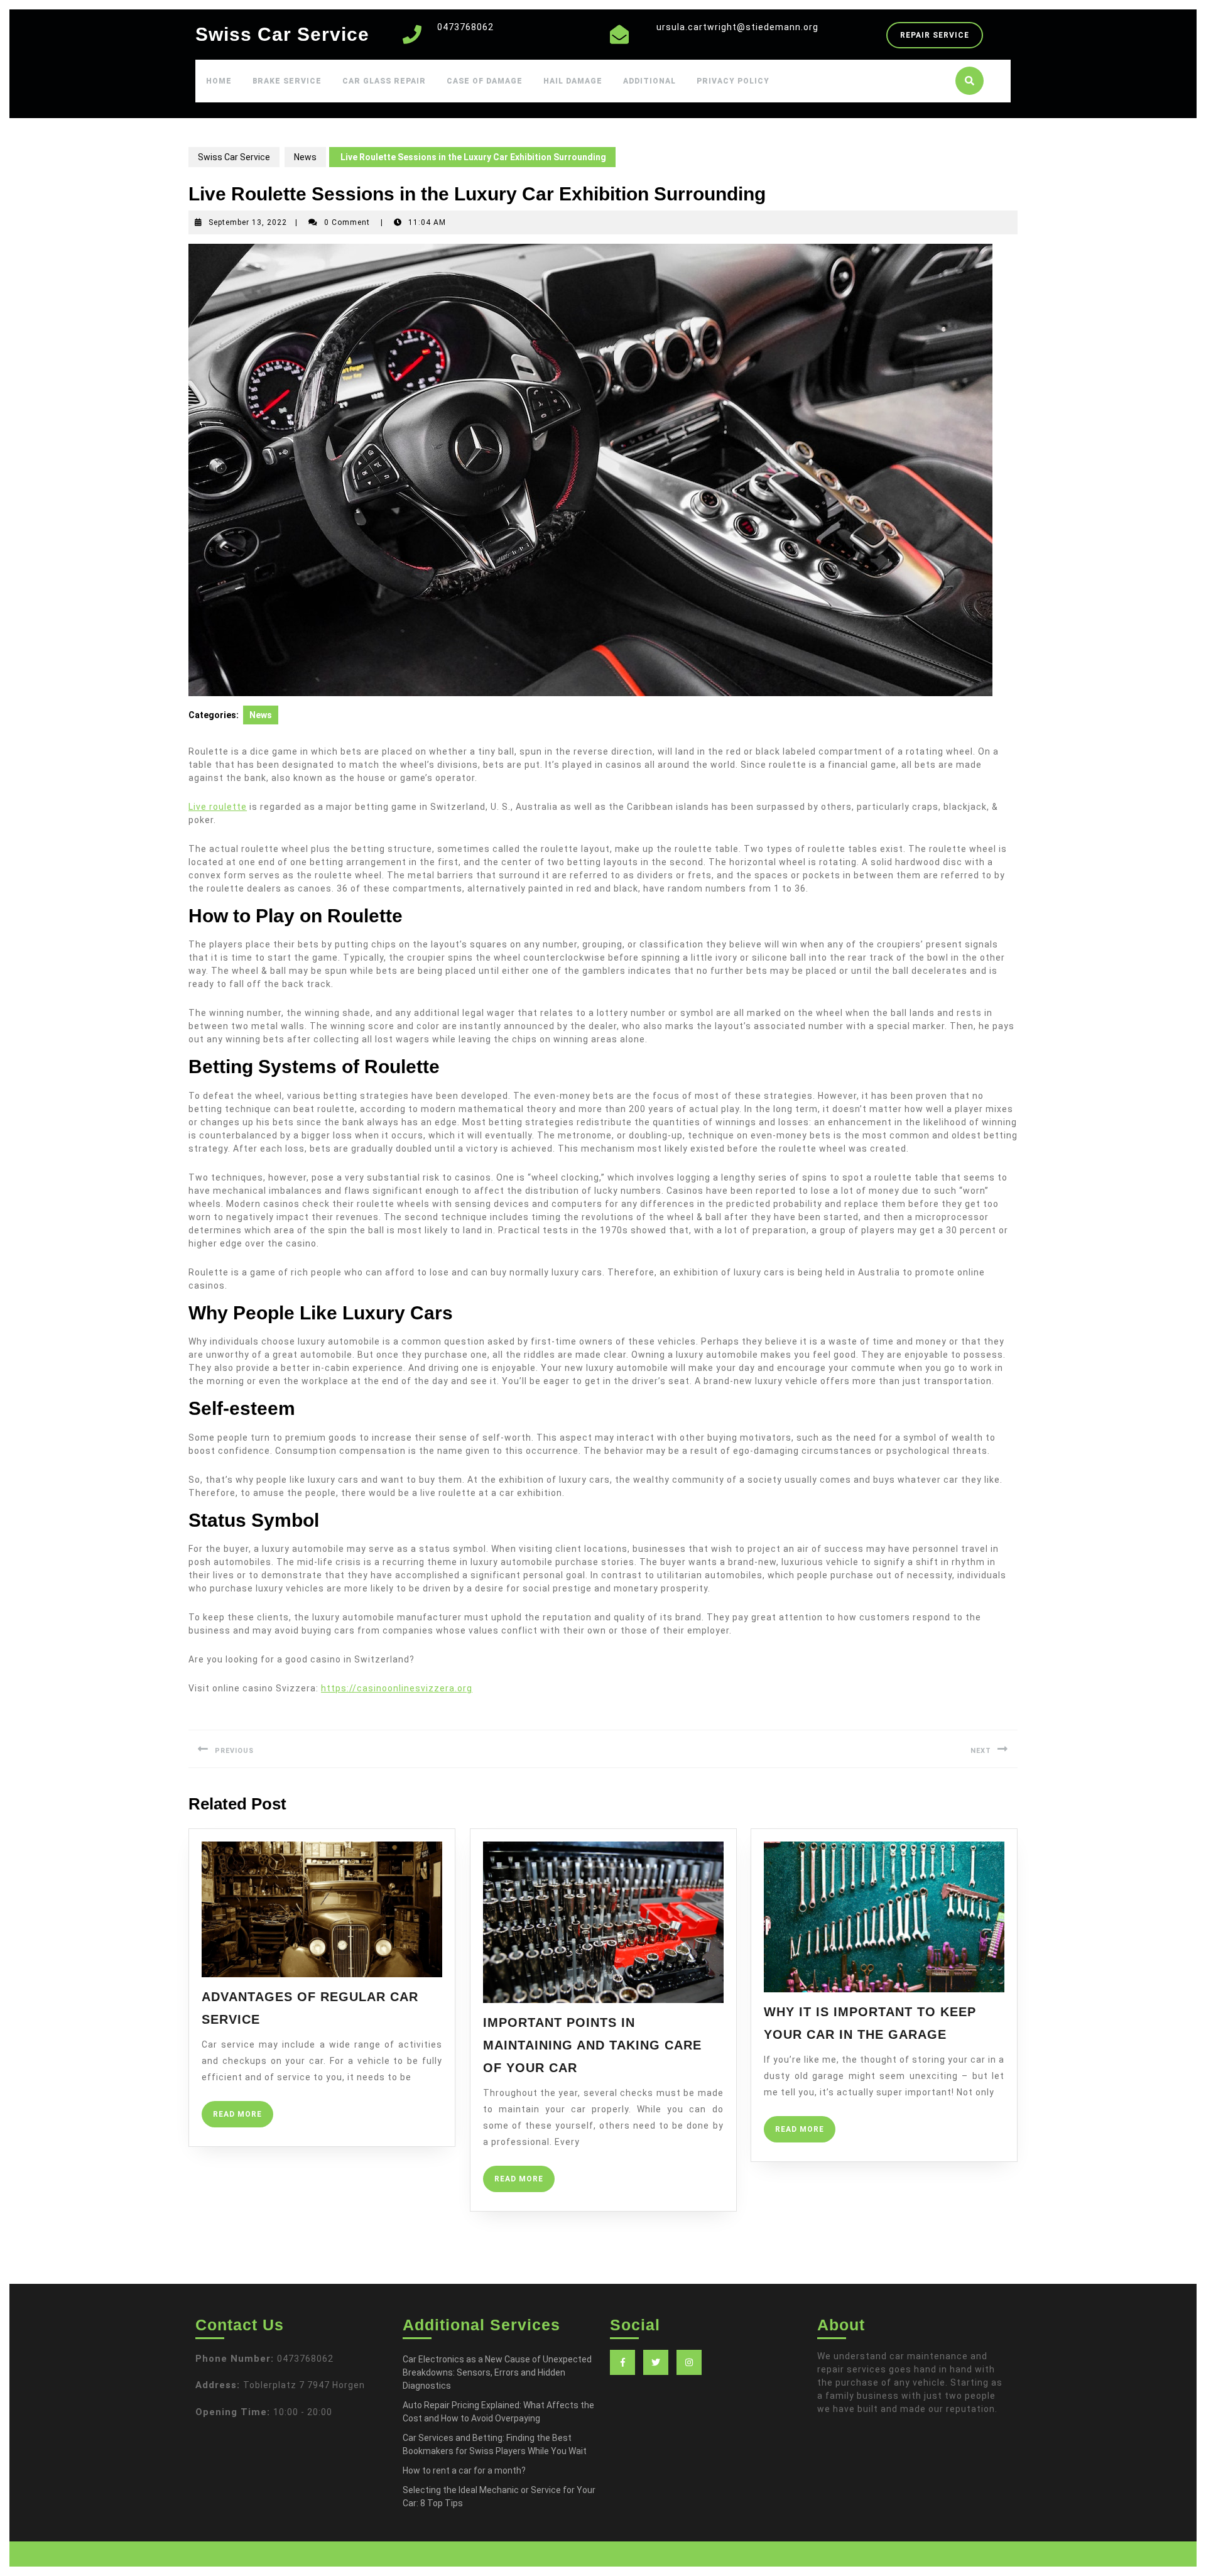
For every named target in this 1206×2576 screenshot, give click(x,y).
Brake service (287, 81)
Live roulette (218, 807)
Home (219, 81)
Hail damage (573, 81)
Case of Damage (485, 81)
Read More (243, 2118)
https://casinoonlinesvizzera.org (397, 1688)
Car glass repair (384, 81)
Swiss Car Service (282, 34)
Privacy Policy (733, 81)
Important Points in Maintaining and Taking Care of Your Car (592, 2045)
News (305, 157)
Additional (649, 81)
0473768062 (465, 27)
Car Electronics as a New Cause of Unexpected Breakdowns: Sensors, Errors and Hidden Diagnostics (497, 2372)
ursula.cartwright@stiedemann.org (737, 27)
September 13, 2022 (248, 222)
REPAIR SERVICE (942, 39)
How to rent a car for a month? (464, 2470)
